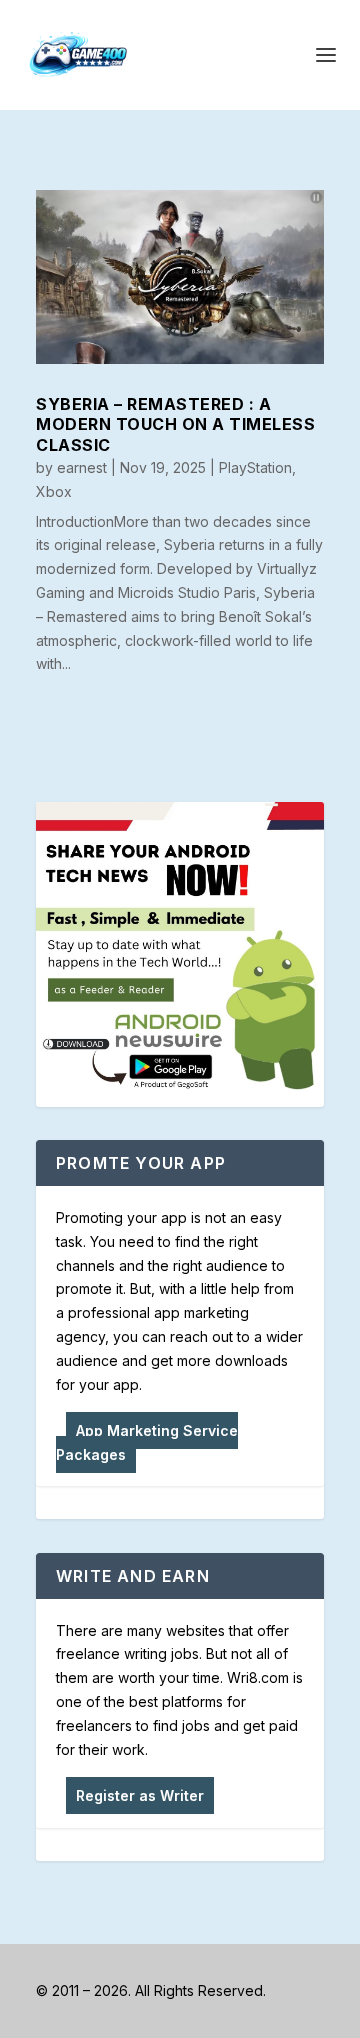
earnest (82, 467)
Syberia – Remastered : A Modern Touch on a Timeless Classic (175, 425)
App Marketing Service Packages (147, 1442)
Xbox (54, 491)
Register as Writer (140, 1795)
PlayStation (255, 467)
